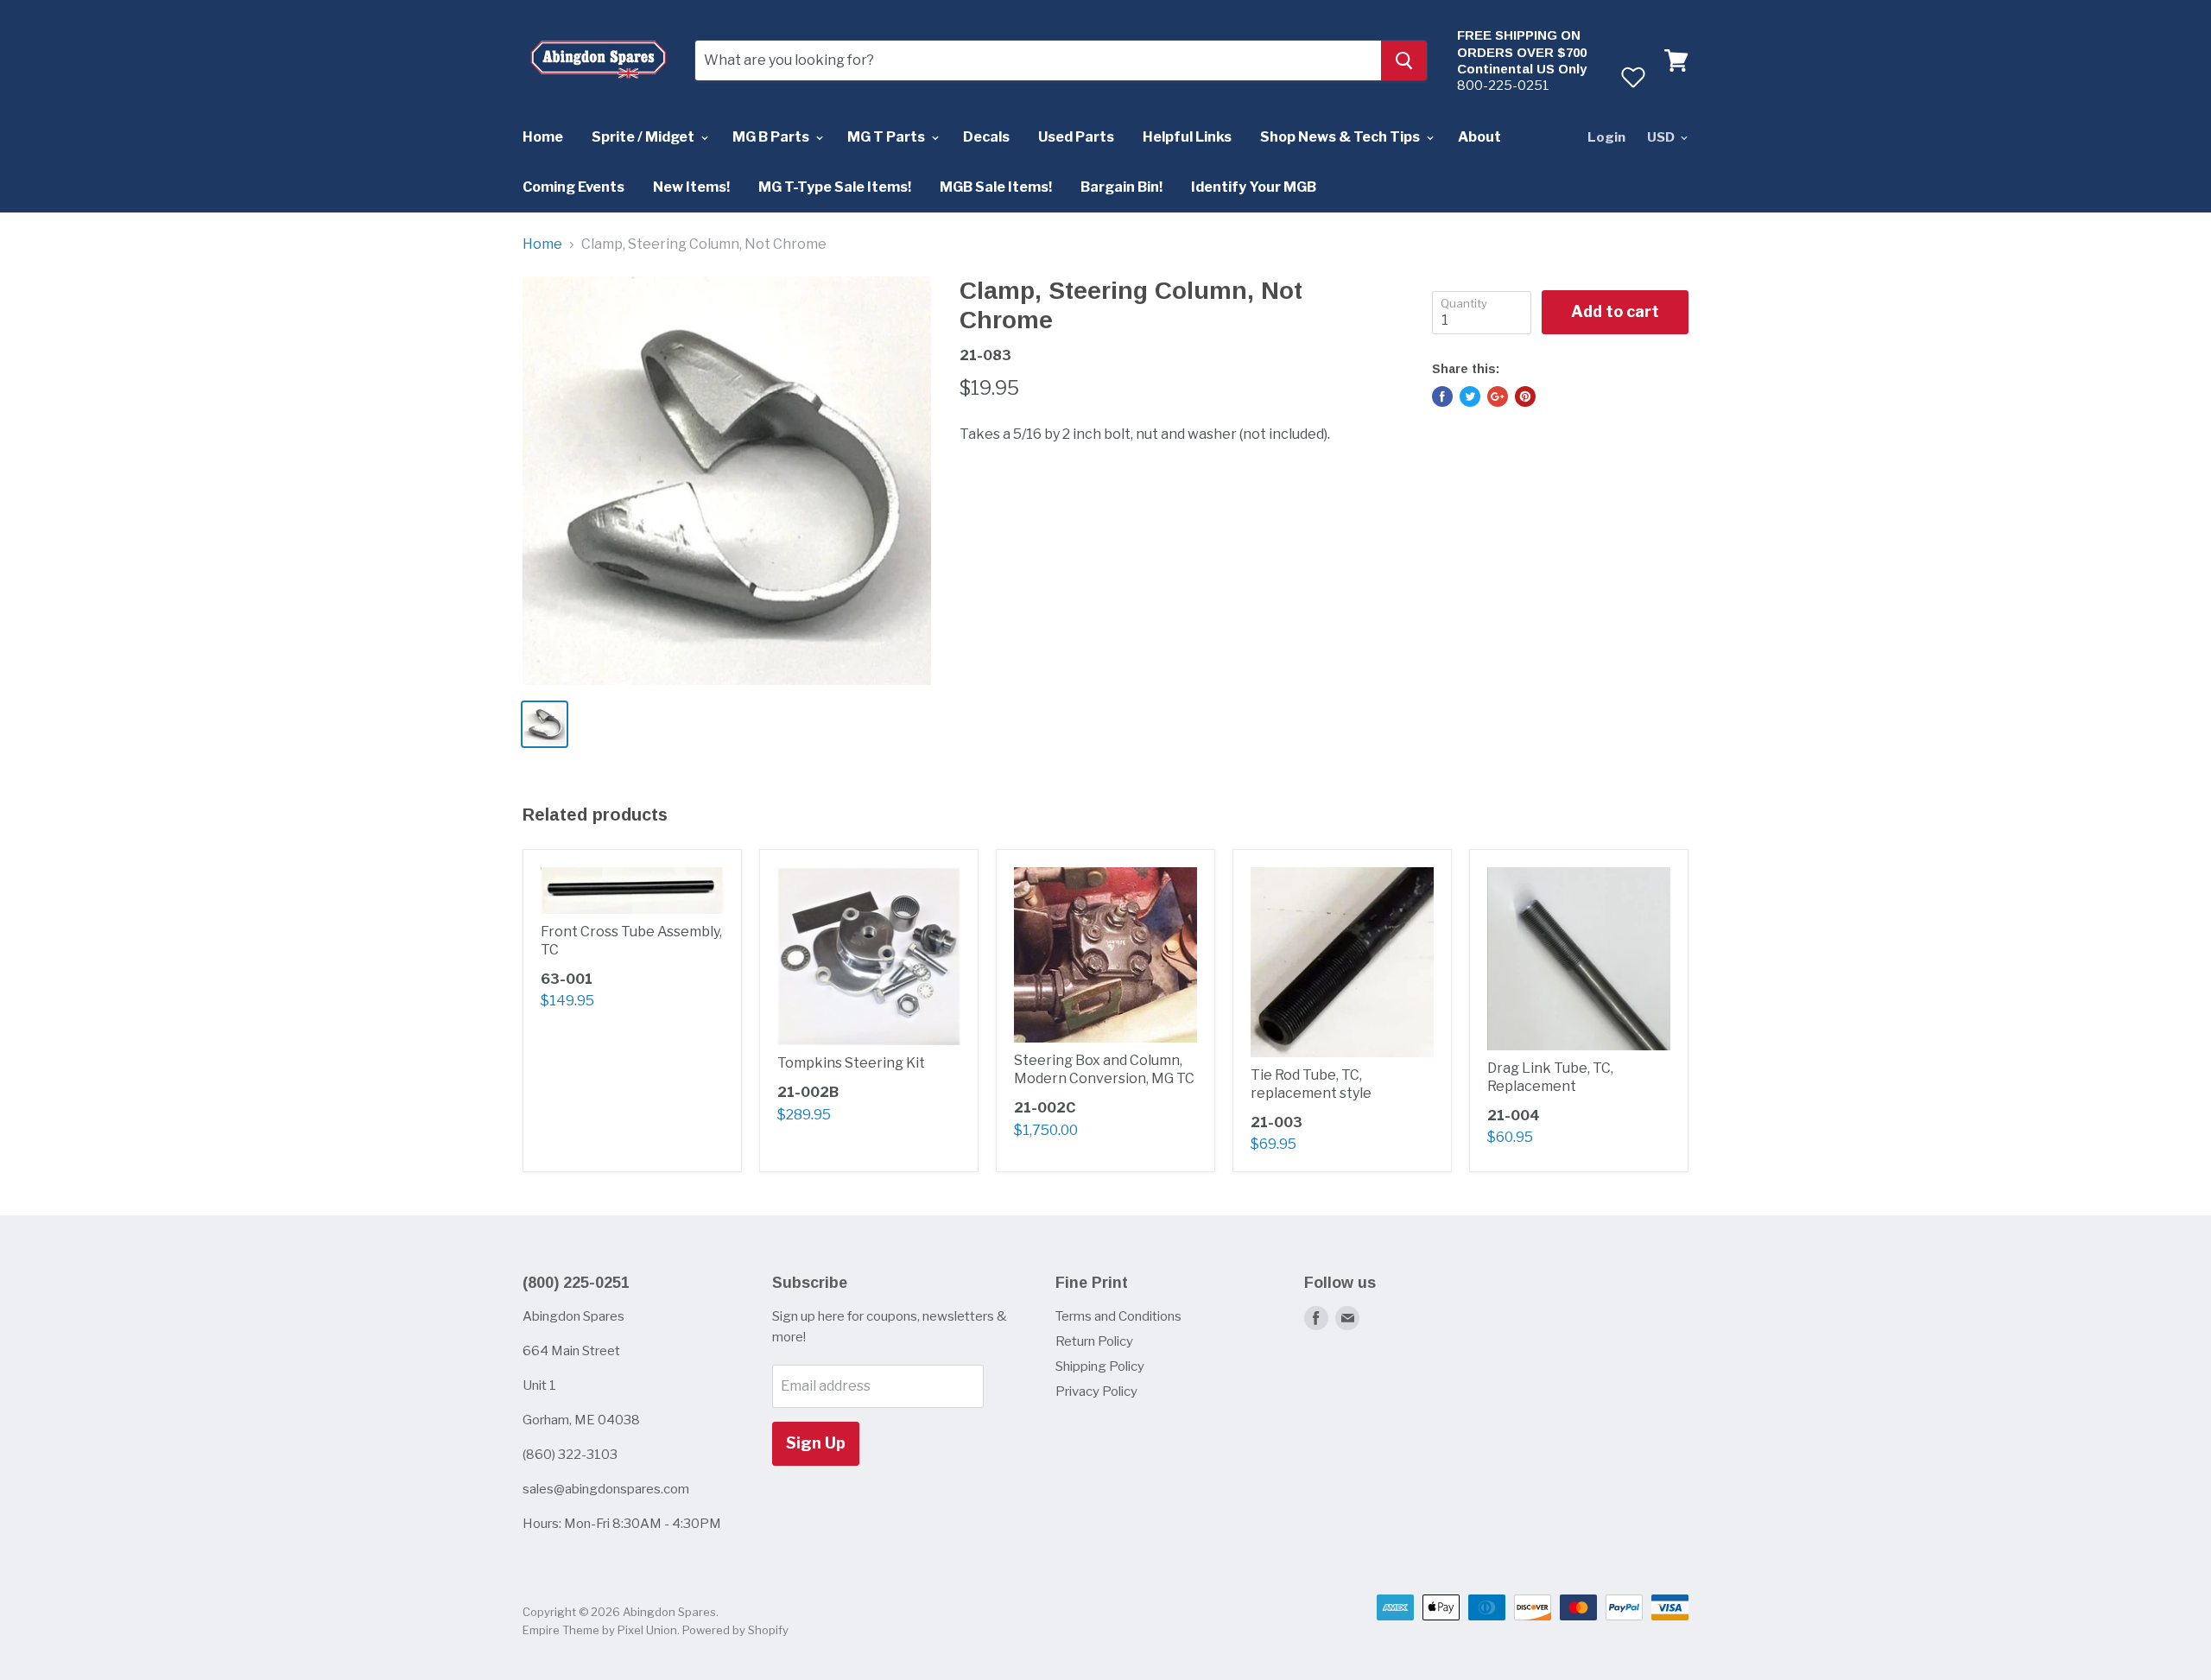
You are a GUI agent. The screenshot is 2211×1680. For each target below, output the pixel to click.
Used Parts (1076, 137)
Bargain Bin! (1121, 187)
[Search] (1404, 60)
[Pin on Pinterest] (1525, 396)
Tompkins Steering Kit (851, 1063)
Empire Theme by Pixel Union (600, 1630)
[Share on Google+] (1498, 396)
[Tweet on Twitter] (1470, 396)
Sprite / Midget (644, 137)
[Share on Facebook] (1442, 396)
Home (543, 137)
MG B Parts (772, 137)
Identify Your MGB (1254, 187)
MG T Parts (887, 137)
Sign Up (816, 1443)
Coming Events (573, 187)
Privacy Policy (1096, 1392)
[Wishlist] (1633, 77)
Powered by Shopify (735, 1630)
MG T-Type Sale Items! (835, 187)
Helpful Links (1187, 137)
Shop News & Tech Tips (1341, 137)
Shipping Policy (1100, 1366)
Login (1606, 137)
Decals (986, 137)
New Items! (691, 187)
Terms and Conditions (1118, 1316)
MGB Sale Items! (996, 187)
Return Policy (1094, 1341)
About (1479, 137)
